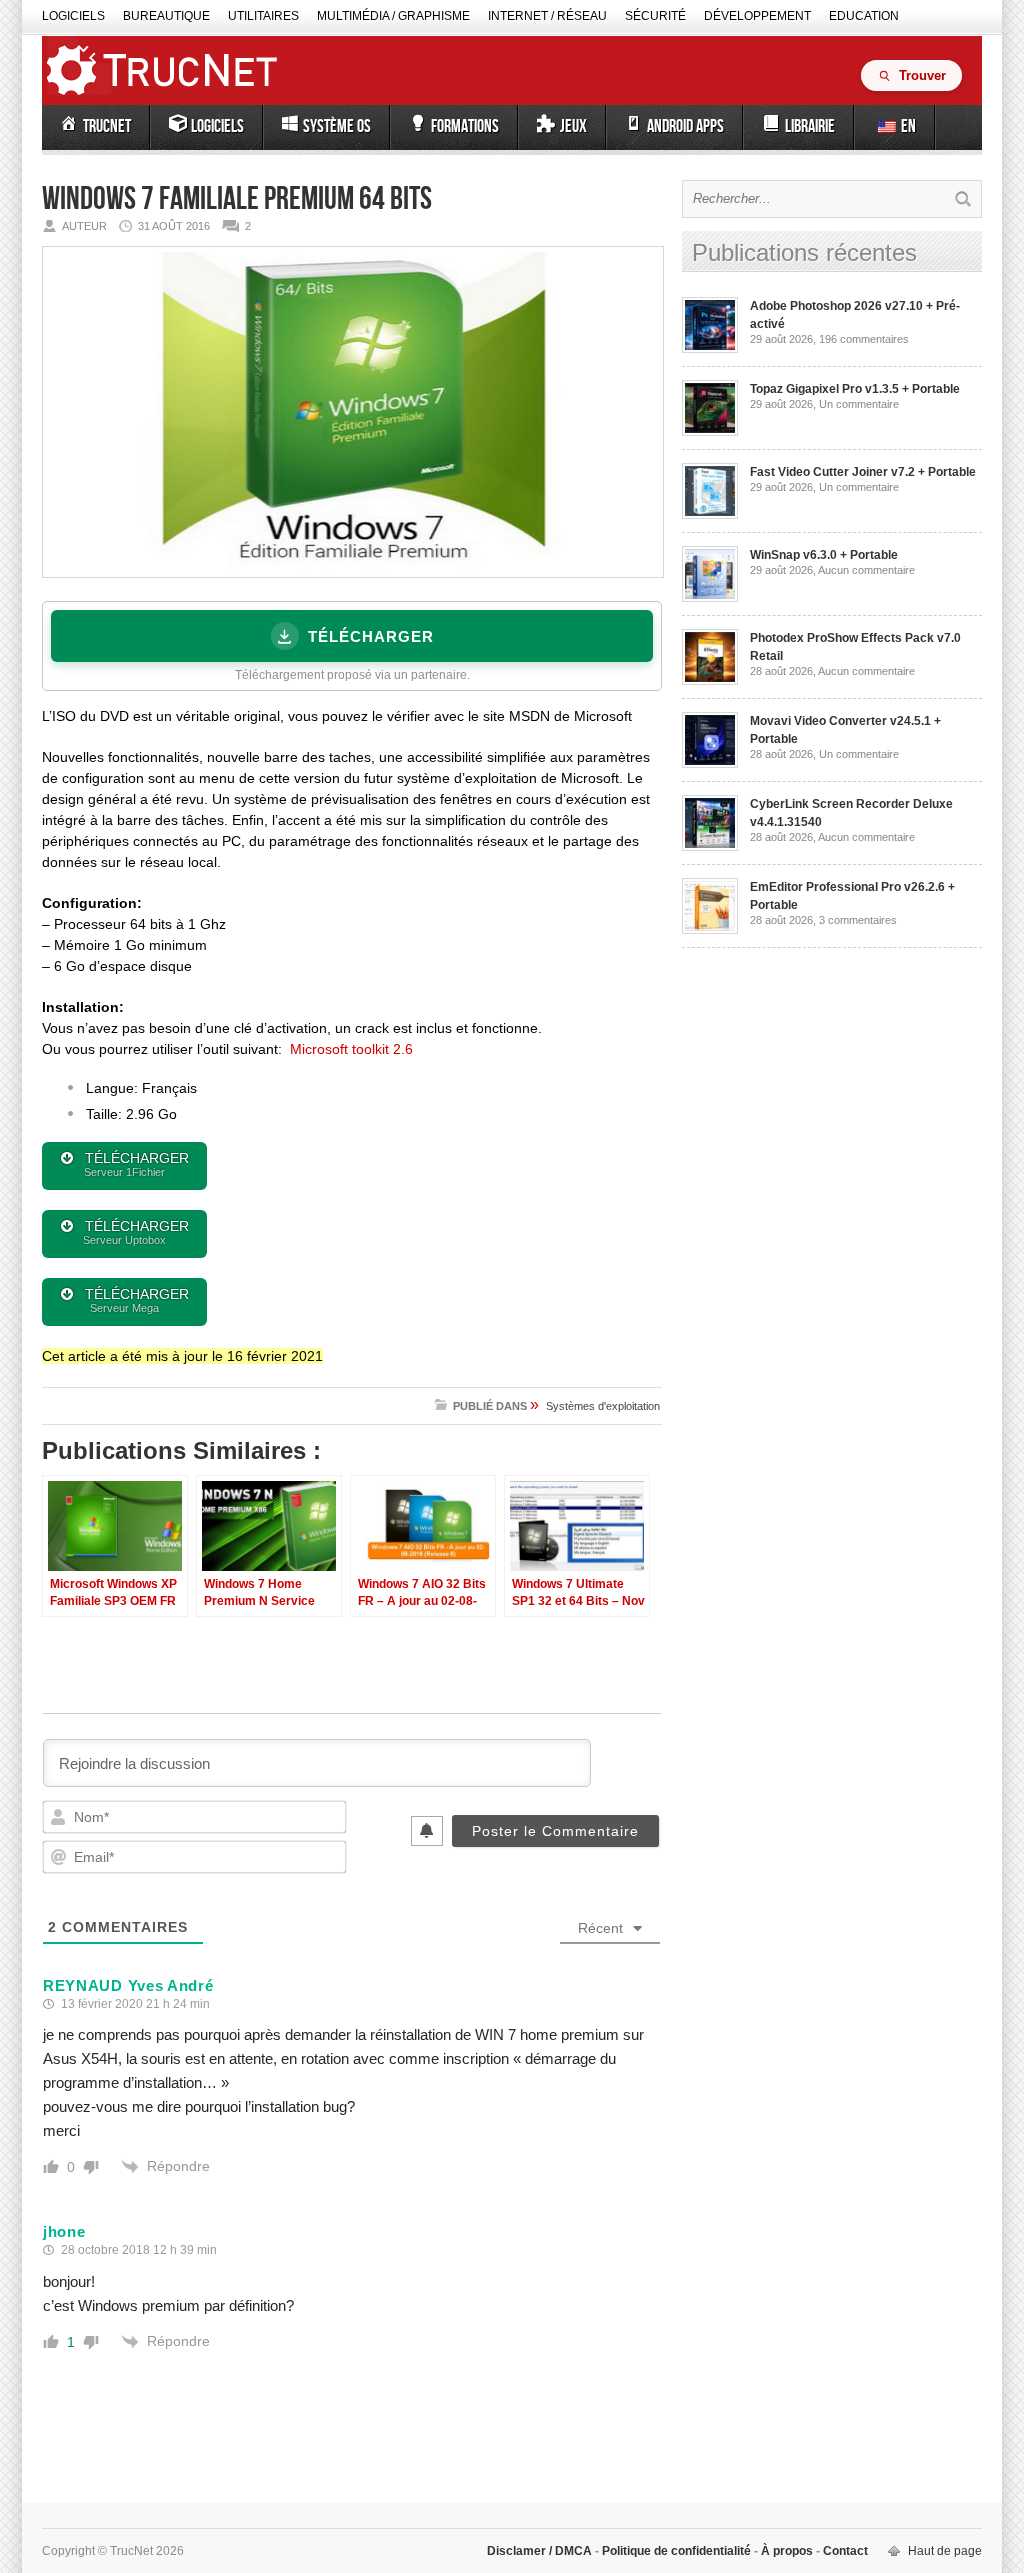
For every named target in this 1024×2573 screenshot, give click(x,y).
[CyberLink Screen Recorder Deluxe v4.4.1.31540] (710, 847)
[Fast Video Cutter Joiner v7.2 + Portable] (710, 515)
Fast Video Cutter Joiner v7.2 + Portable (863, 472)
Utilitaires (263, 16)
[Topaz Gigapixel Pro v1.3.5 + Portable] (710, 432)
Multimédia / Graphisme (393, 16)
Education (864, 16)
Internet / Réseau (547, 16)
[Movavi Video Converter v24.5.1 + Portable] (710, 764)
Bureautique (166, 16)
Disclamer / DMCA (541, 2551)
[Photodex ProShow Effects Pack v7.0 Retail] (710, 681)
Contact (844, 2551)
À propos (787, 2551)
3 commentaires (858, 920)
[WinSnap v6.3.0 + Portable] (710, 598)
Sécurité (655, 16)
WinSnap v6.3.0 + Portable (824, 555)
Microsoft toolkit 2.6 (351, 1049)
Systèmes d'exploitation (603, 1406)
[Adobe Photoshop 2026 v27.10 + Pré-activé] (710, 349)
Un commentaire (859, 404)
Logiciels (73, 16)
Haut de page (945, 2551)
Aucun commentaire (866, 570)
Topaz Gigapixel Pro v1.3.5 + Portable (855, 389)
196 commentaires (864, 339)
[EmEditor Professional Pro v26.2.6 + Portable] (710, 930)
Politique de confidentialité (676, 2551)
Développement (757, 16)
